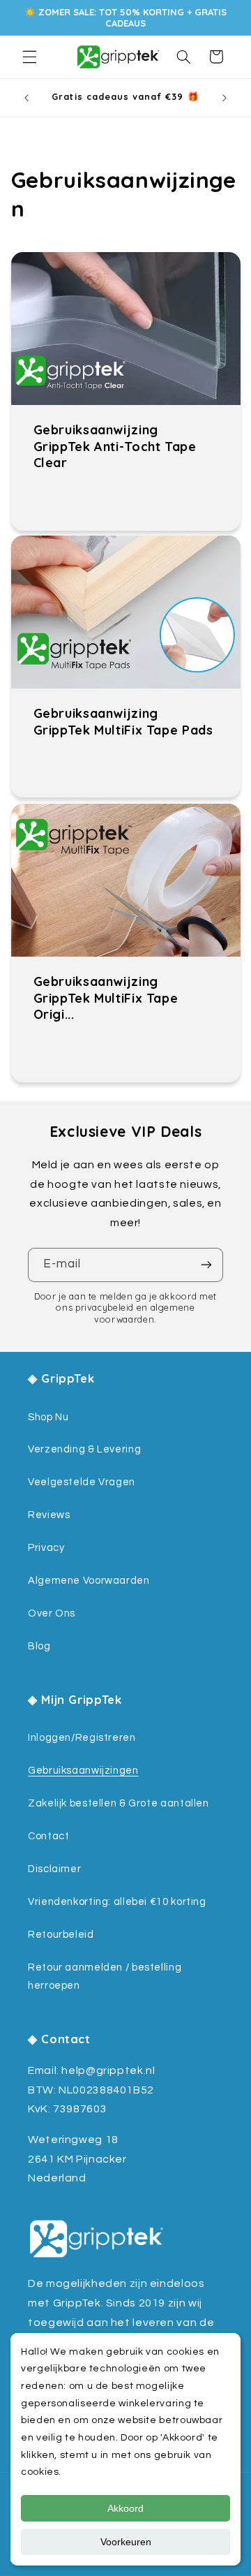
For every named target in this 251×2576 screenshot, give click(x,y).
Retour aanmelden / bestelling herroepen (105, 1977)
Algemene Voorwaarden (89, 1581)
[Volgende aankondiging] (225, 98)
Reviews (49, 1515)
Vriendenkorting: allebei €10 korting (117, 1902)
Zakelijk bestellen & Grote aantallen (119, 1803)
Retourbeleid (61, 1935)
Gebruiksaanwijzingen (83, 1771)
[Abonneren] (206, 1265)
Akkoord (125, 2508)
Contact (48, 1836)
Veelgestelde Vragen (82, 1482)
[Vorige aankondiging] (26, 98)
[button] (29, 57)
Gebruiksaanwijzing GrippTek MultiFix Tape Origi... (105, 998)
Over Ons (52, 1613)
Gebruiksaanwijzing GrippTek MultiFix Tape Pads (123, 722)
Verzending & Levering (84, 1449)
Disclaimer (54, 1869)
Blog (39, 1646)
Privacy (46, 1548)
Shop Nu (48, 1417)
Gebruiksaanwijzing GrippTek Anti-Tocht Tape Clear (114, 446)
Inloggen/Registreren (82, 1738)
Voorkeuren (126, 2542)
